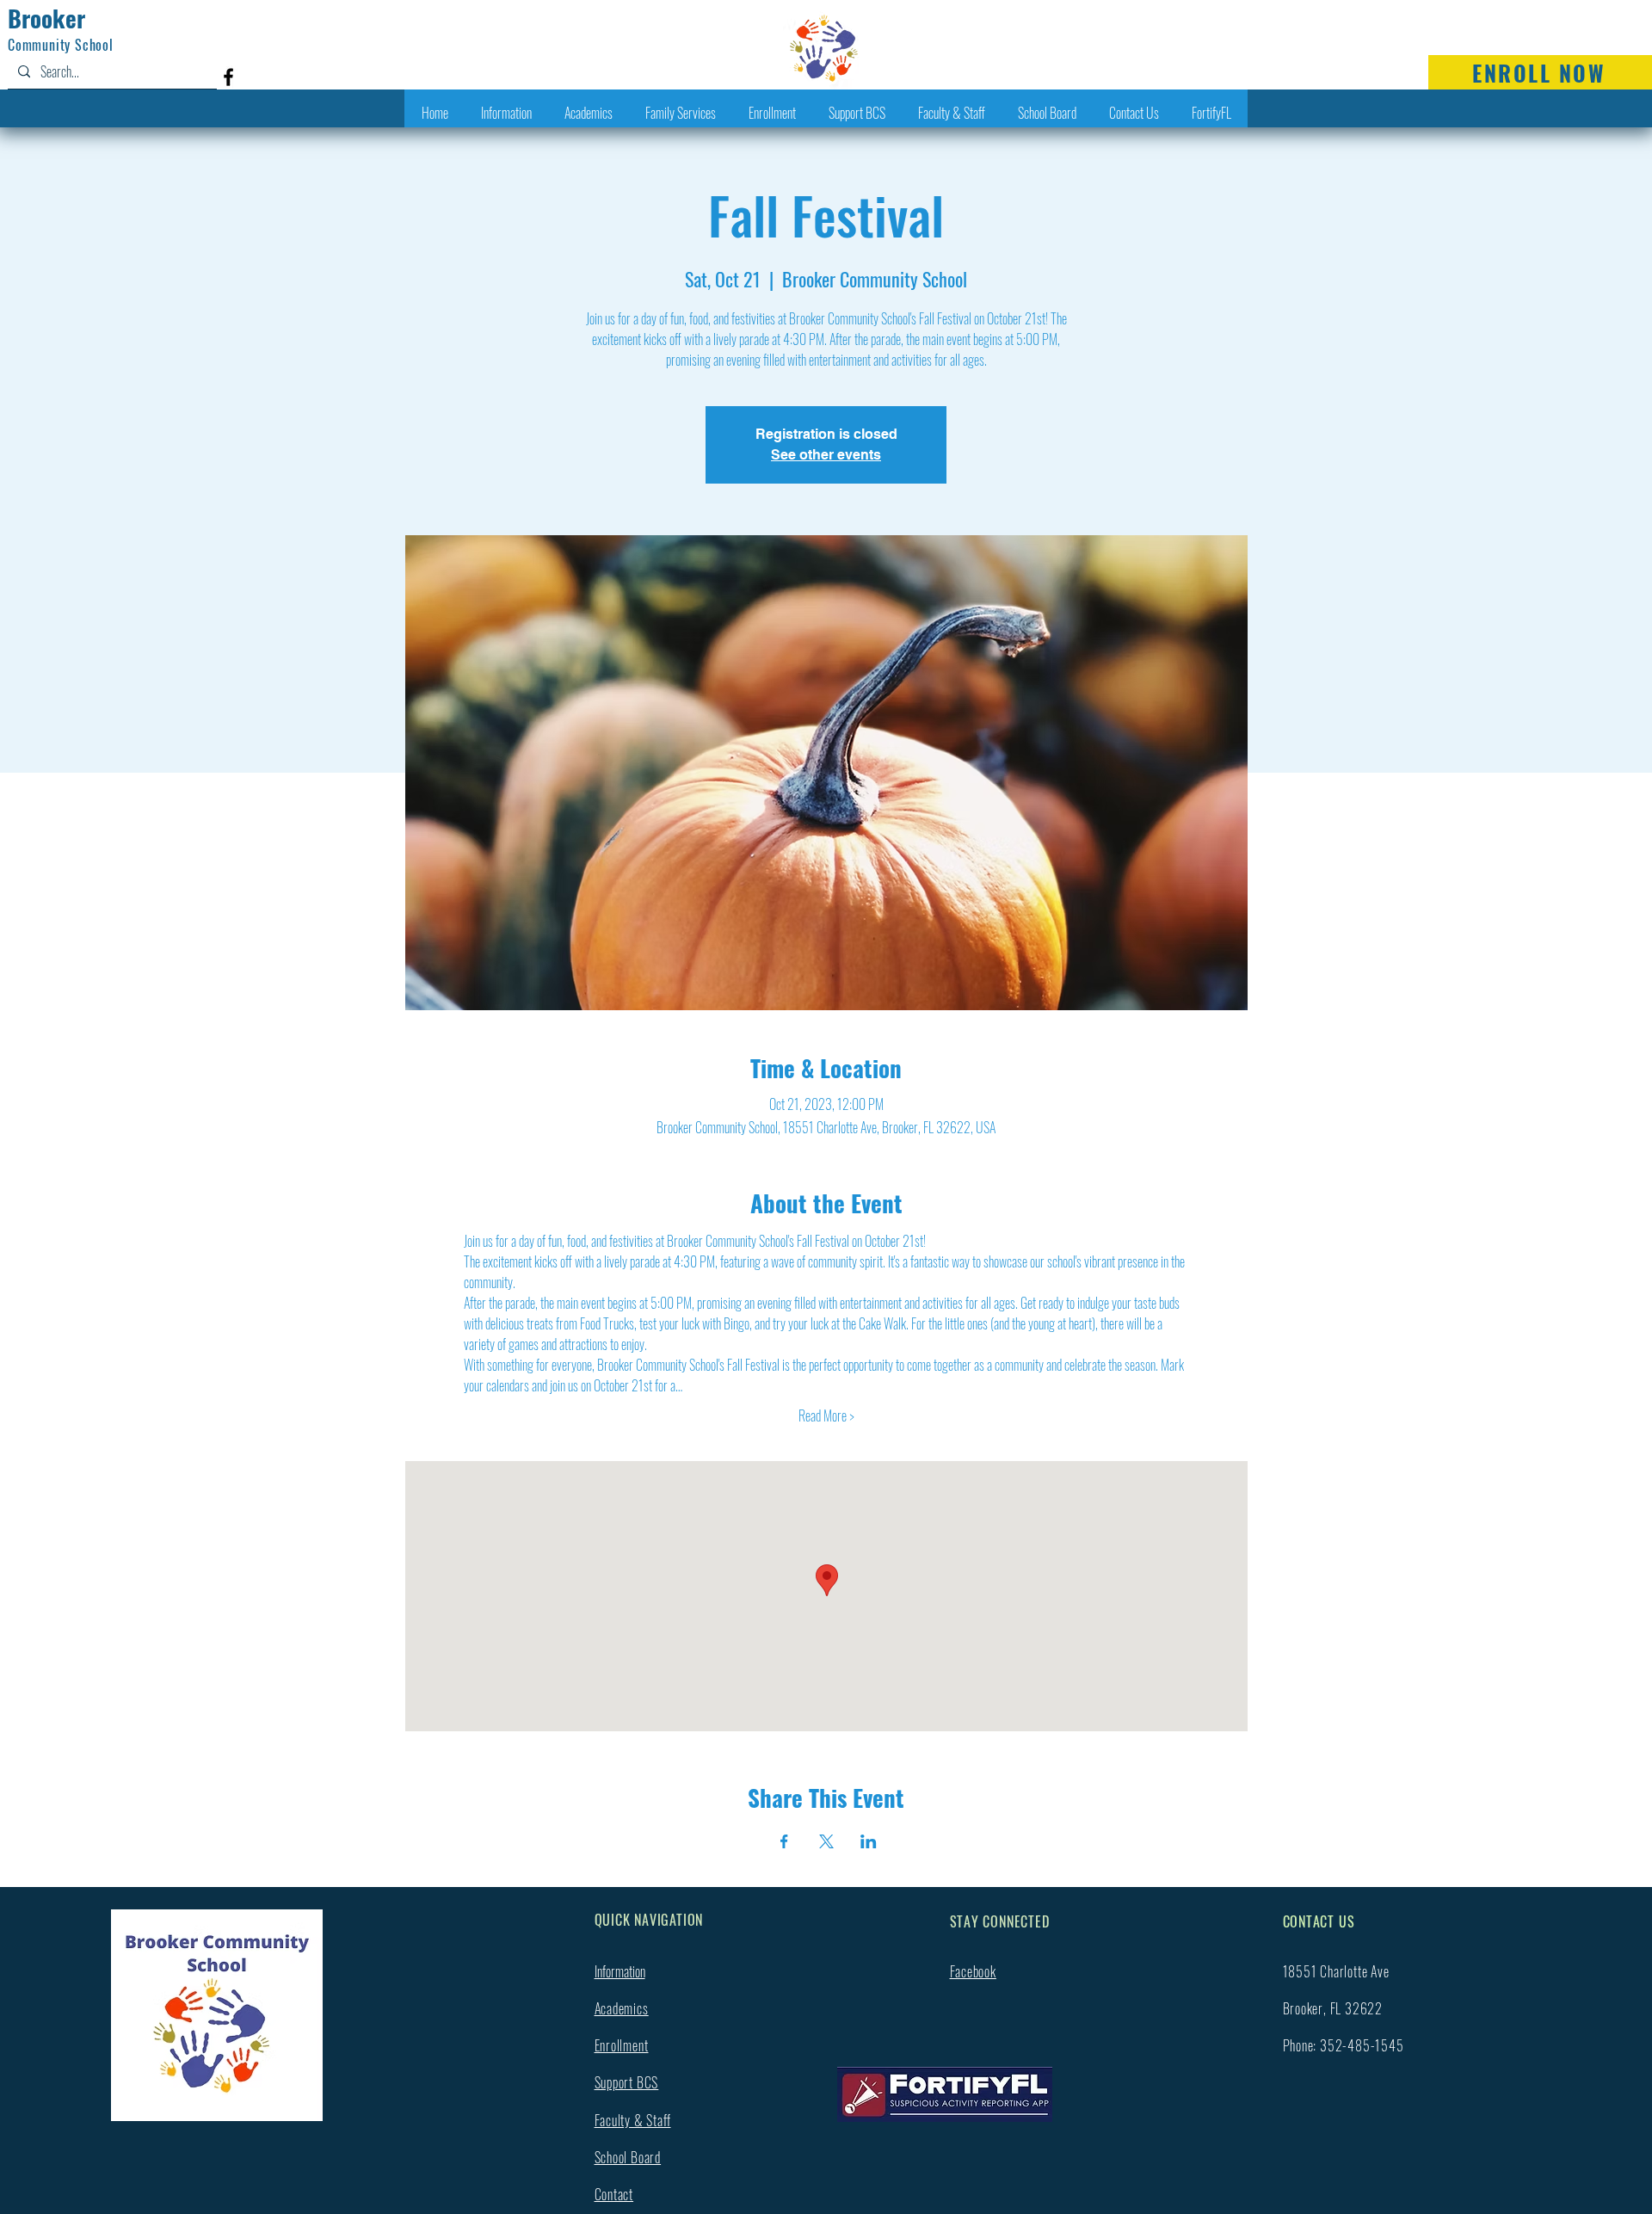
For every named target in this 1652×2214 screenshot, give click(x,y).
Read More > (826, 1415)
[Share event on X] (826, 1841)
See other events (826, 455)
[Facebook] (228, 77)
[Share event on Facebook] (784, 1841)
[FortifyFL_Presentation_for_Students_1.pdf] (945, 2097)
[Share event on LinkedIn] (869, 1841)
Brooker (46, 18)
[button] (506, 113)
